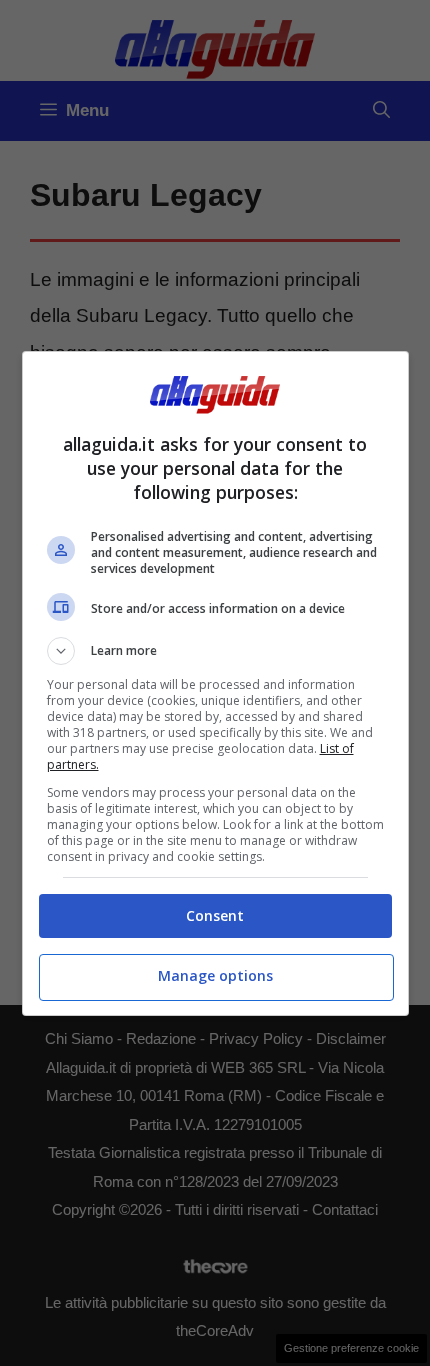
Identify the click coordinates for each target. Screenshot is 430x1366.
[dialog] (215, 683)
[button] (215, 651)
